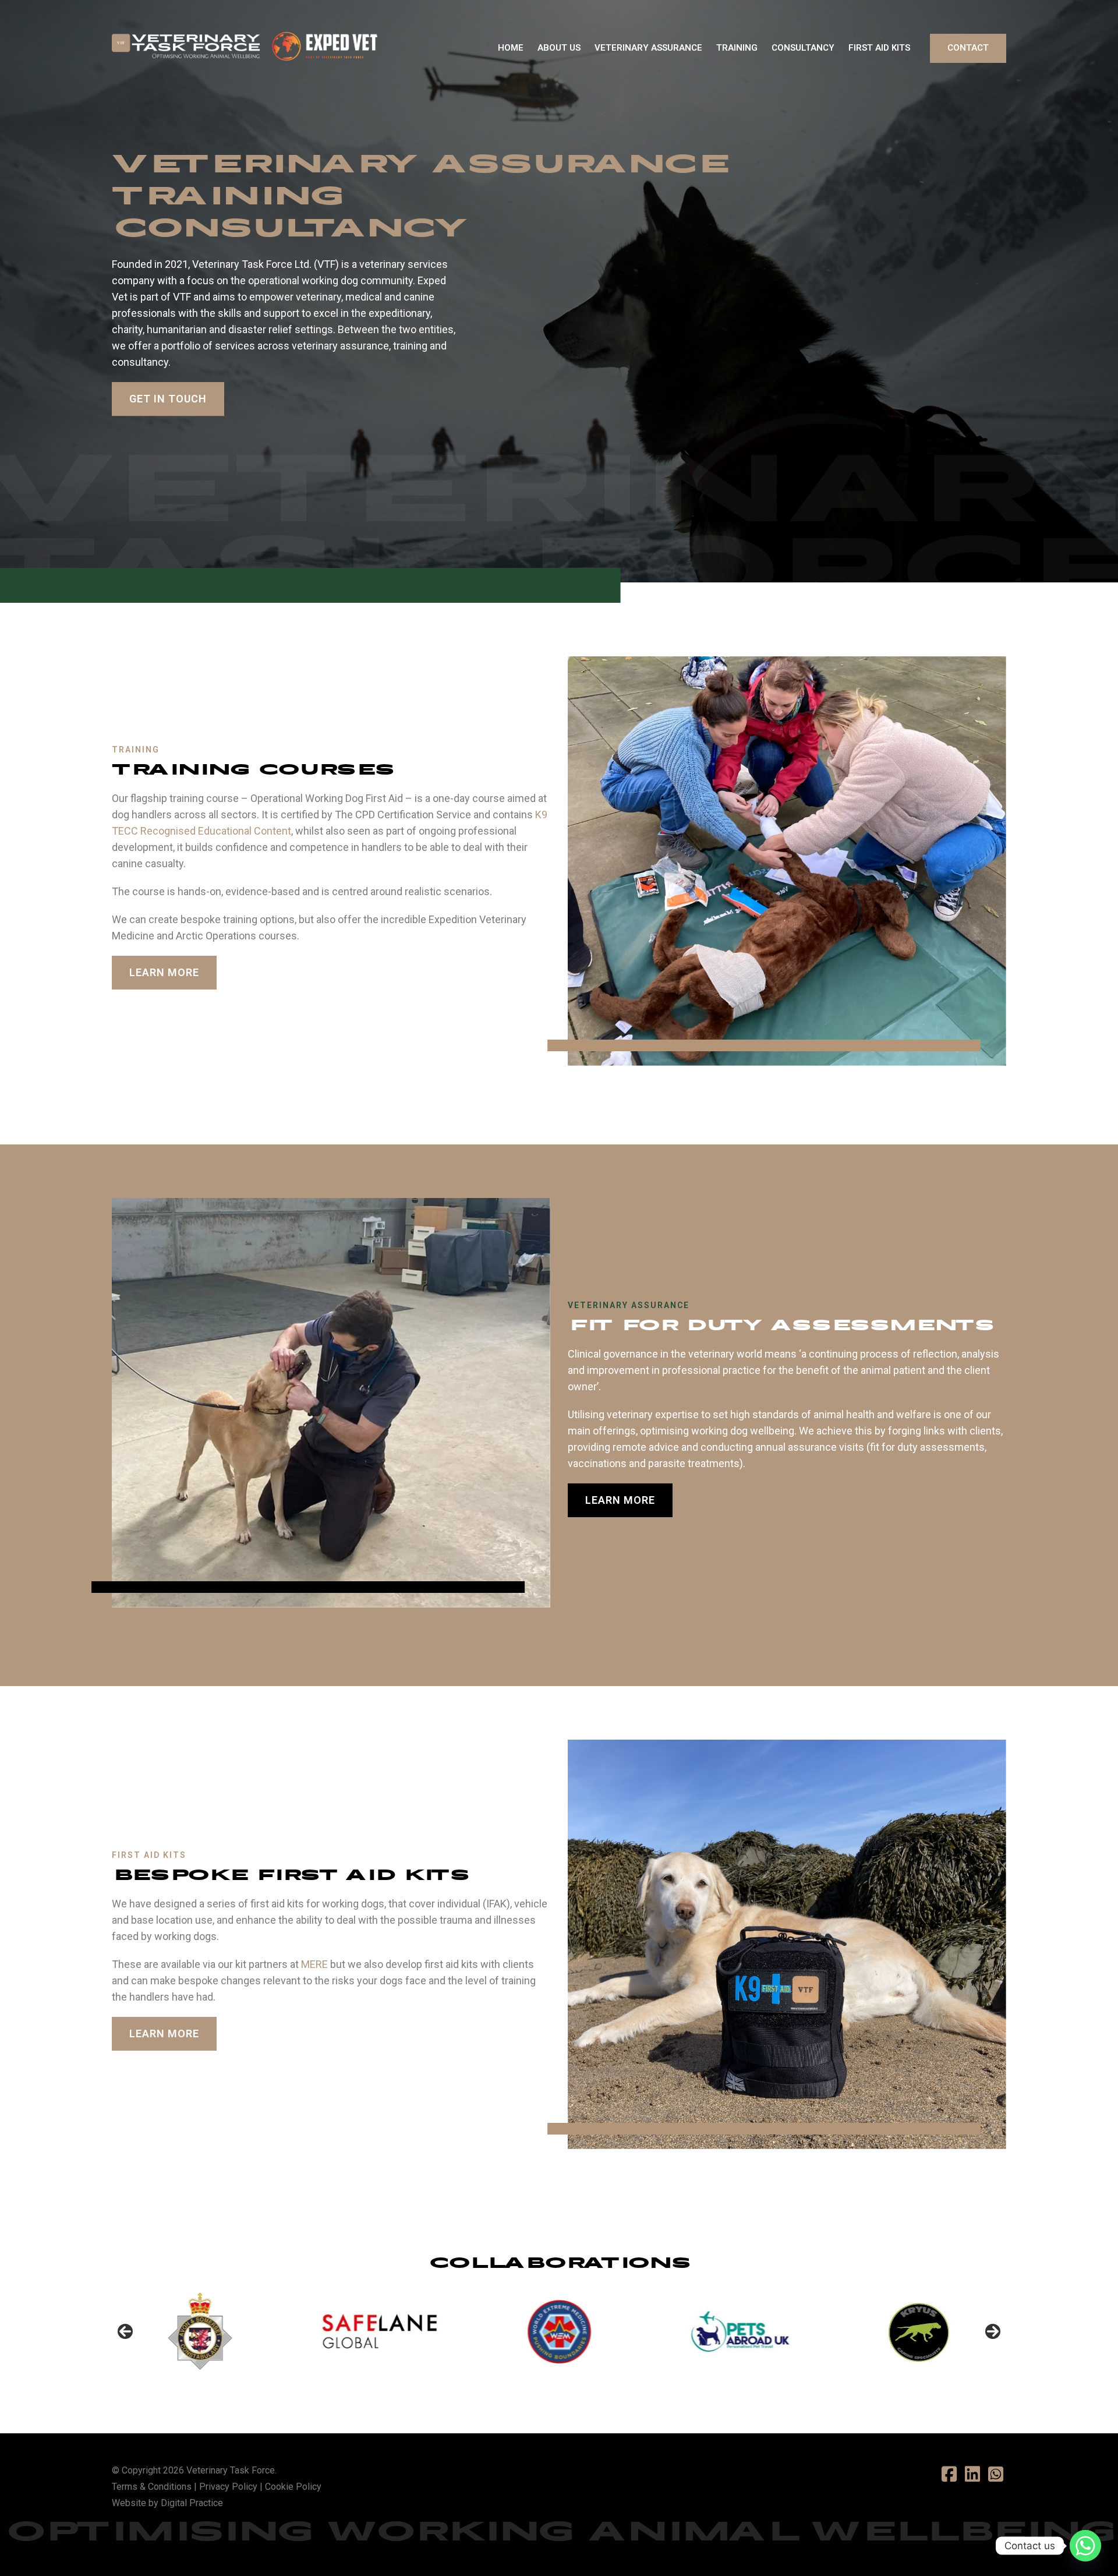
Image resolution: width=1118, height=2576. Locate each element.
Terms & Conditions (152, 2487)
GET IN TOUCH (168, 399)
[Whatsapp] (1085, 2546)
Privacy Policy (228, 2487)
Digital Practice (192, 2503)
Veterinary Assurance (648, 48)
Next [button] (993, 2331)
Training (737, 48)
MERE (314, 1964)
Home (511, 48)
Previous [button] (125, 2331)
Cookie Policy (293, 2487)
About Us (559, 48)
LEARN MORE (164, 972)
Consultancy (803, 48)
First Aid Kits (879, 48)
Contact (968, 48)
